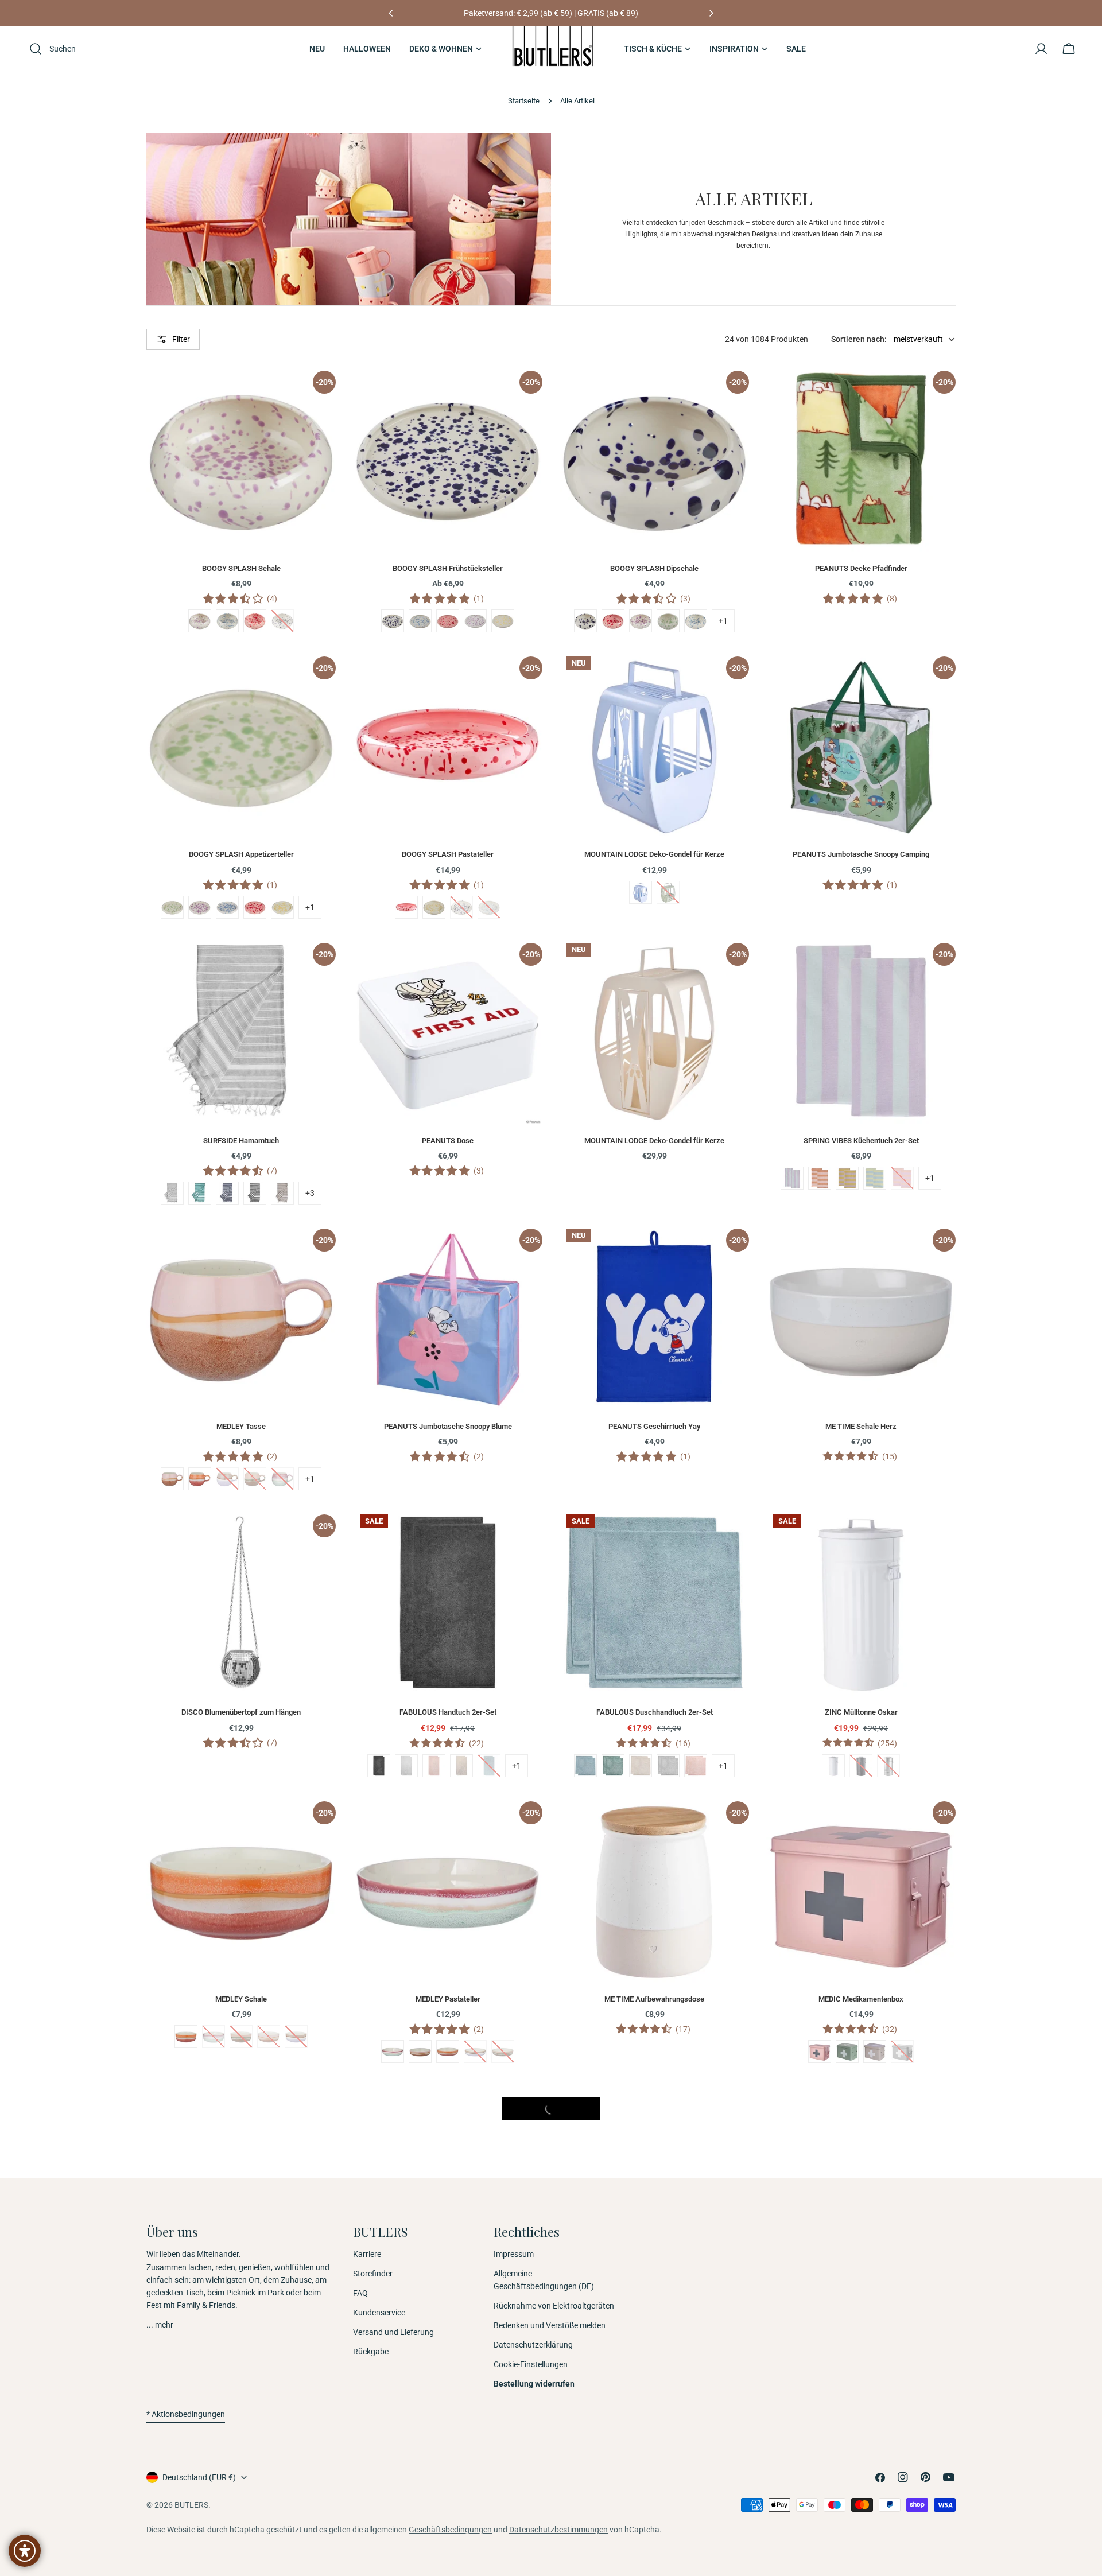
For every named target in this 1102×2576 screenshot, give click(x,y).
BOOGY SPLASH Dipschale (654, 568)
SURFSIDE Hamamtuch (241, 1141)
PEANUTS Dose (448, 1141)
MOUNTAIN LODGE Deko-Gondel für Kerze (654, 854)
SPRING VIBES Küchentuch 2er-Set (861, 1141)
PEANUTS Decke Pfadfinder (861, 568)
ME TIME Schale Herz (861, 1426)
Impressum (514, 2254)
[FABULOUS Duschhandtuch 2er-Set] (654, 1602)
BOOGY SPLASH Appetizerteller (241, 854)
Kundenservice (379, 2313)
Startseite (524, 101)
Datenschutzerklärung (533, 2345)
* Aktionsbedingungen (186, 2414)
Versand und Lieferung (393, 2333)
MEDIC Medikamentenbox (861, 1999)
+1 (723, 621)
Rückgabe (371, 2352)
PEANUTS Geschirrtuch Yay (654, 1426)
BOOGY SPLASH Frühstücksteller (448, 568)
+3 (310, 1193)
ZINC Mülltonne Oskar (861, 1712)
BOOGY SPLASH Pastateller (448, 854)
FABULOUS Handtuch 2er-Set (448, 1712)
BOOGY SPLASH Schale (241, 568)
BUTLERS (191, 2505)
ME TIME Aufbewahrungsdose (654, 1999)
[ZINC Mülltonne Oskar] (861, 1602)
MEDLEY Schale (241, 1999)
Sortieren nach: (859, 339)
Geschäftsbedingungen (450, 2530)
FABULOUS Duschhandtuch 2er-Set (655, 1712)
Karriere (367, 2254)
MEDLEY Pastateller (448, 1999)
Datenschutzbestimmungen (558, 2530)
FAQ (360, 2294)
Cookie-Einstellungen (531, 2365)
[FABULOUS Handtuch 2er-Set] (448, 1602)
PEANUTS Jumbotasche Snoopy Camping (861, 854)
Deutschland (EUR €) (199, 2477)
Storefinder (373, 2274)
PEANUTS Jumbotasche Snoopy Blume (448, 1426)
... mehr (160, 2325)
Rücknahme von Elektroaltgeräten (554, 2306)
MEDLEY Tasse (241, 1426)
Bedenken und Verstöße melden (550, 2326)
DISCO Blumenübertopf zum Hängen (241, 1712)
